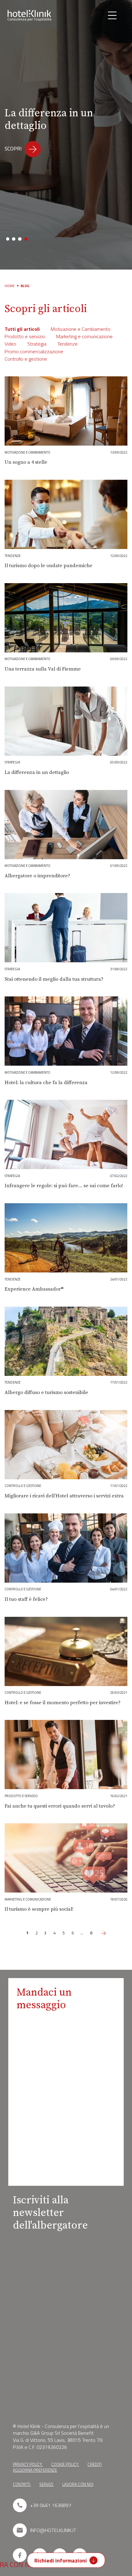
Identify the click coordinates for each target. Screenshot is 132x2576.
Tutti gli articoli (22, 329)
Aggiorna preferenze (35, 2470)
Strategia (37, 344)
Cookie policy (65, 2464)
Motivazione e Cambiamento (81, 329)
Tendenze (68, 344)
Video (10, 344)
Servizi (47, 2484)
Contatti (22, 2484)
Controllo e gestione (26, 359)
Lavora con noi (78, 2484)
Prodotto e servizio (25, 336)
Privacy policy (28, 2464)
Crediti (95, 2464)
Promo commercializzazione (34, 351)
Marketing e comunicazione (84, 336)
